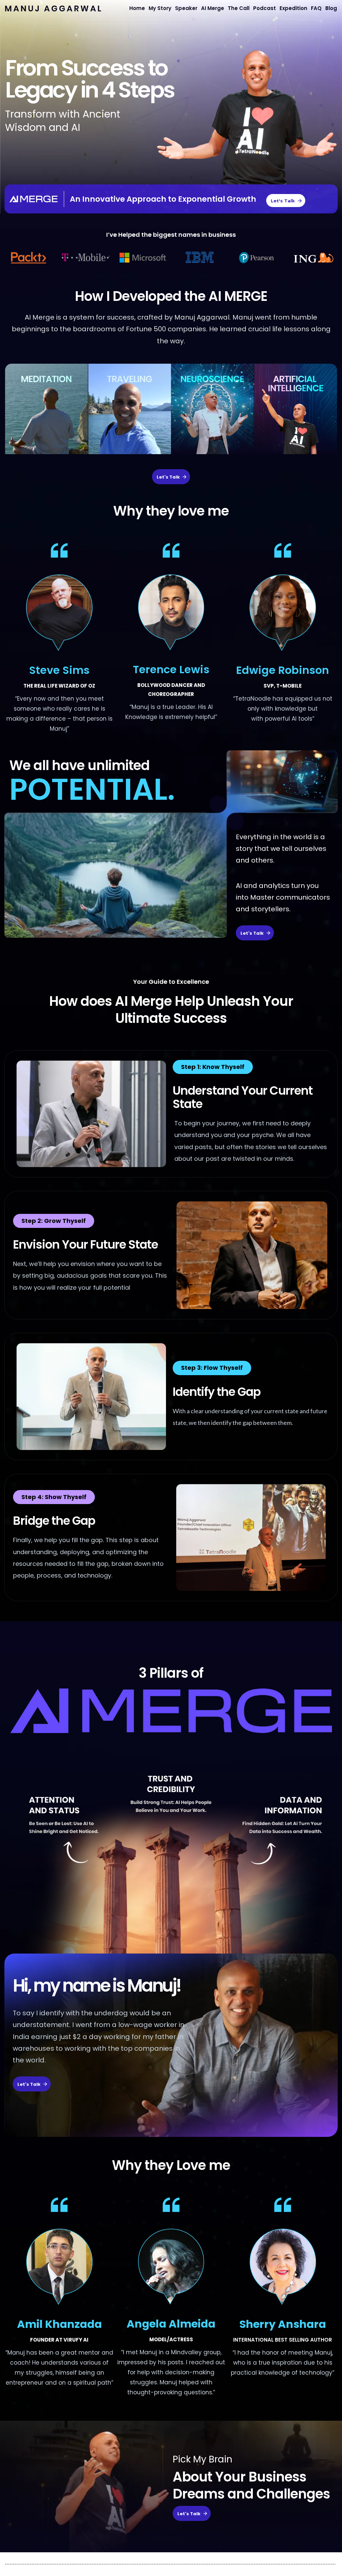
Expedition (293, 8)
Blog (331, 8)
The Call (239, 8)
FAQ (316, 8)
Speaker (186, 8)
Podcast (265, 8)
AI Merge (213, 8)
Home (137, 8)
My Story (160, 8)
